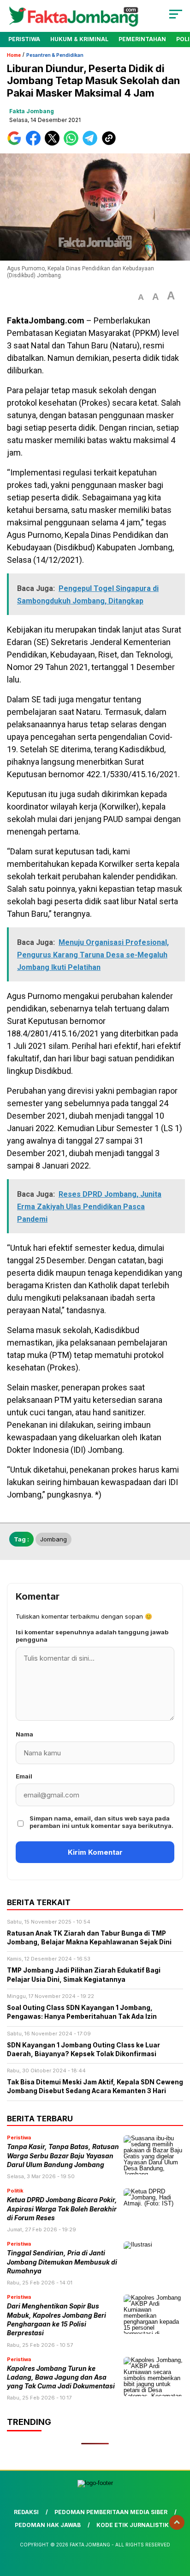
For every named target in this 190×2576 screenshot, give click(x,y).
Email (24, 1776)
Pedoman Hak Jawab (48, 2525)
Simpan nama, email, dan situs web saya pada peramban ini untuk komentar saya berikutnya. (101, 1822)
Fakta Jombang (32, 111)
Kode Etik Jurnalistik (133, 2525)
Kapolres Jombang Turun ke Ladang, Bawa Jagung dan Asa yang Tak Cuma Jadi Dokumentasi (61, 2378)
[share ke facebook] (35, 143)
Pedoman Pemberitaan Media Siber (111, 2512)
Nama (24, 1734)
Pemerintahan (142, 39)
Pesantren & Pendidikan (55, 55)
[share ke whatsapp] (73, 143)
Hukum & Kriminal (79, 39)
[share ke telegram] (91, 143)
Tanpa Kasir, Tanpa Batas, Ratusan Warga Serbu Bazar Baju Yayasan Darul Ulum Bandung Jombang (63, 2156)
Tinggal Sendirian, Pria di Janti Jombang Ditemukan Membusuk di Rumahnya (62, 2262)
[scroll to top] (177, 2522)
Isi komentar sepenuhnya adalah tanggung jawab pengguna (92, 1636)
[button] (141, 297)
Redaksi (26, 2512)
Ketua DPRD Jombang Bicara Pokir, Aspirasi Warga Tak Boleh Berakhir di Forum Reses (62, 2209)
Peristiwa (24, 39)
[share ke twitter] (54, 143)
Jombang (53, 1539)
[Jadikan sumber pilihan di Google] (16, 143)
